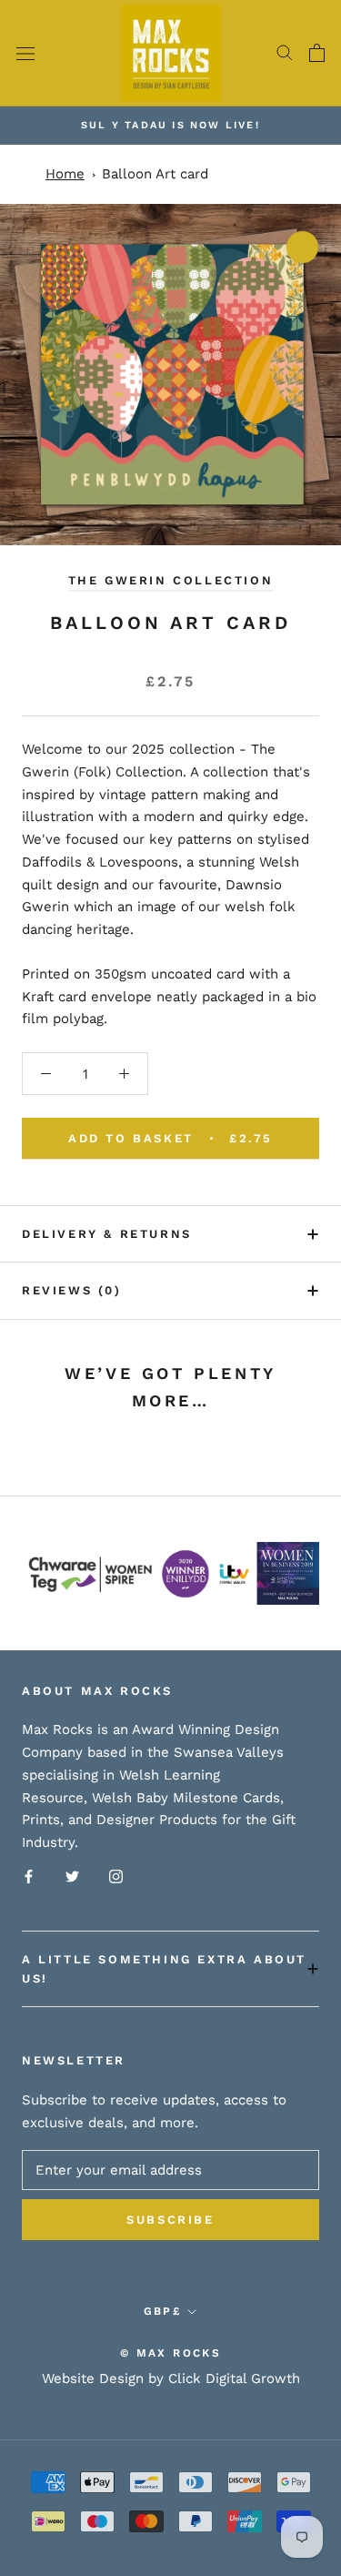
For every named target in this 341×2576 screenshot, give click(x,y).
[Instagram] (116, 1876)
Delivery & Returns (107, 1234)
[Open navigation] (25, 53)
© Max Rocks (170, 2353)
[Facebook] (29, 1876)
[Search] (285, 53)
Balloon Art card (155, 174)
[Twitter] (72, 1876)
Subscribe (170, 2220)
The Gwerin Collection (171, 580)
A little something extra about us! (164, 1969)
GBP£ (163, 2311)
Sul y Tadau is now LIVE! (170, 125)
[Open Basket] (317, 53)
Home (65, 174)
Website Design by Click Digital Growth (171, 2378)
